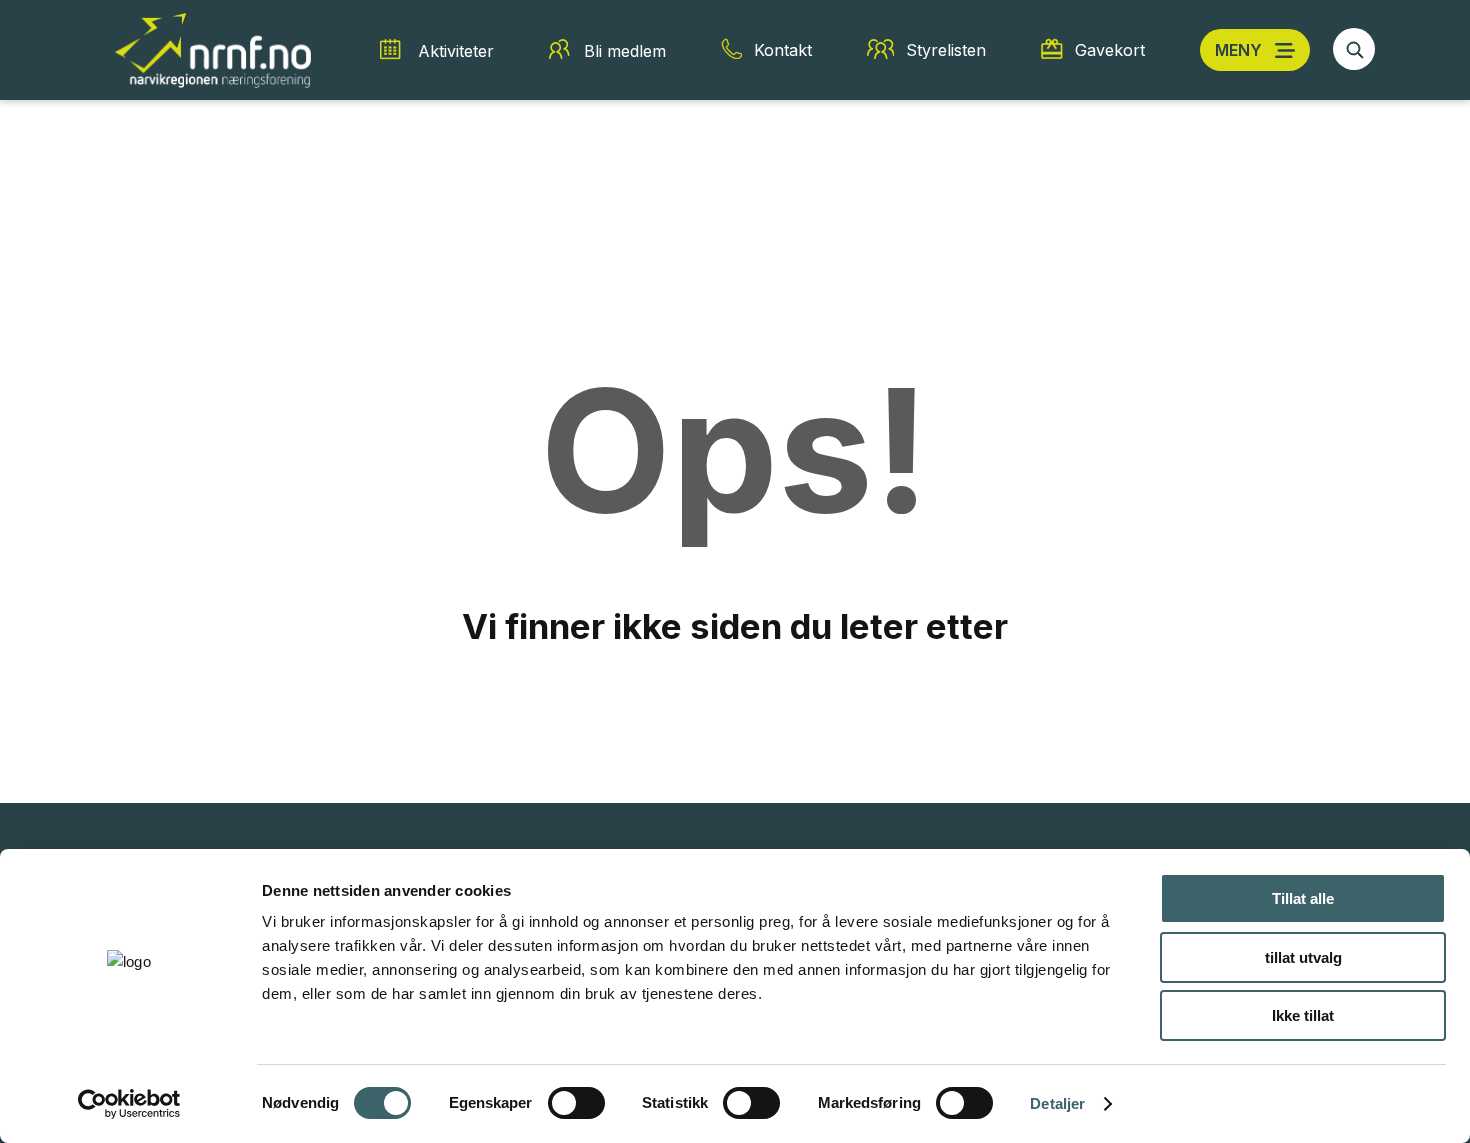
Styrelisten (946, 50)
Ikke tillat (1303, 1015)
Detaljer (1057, 1103)
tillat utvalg (1303, 957)
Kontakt (783, 50)
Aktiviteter (456, 51)
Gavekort (1110, 50)
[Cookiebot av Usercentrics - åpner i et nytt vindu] (129, 1104)
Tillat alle (1303, 898)
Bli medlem (625, 51)
